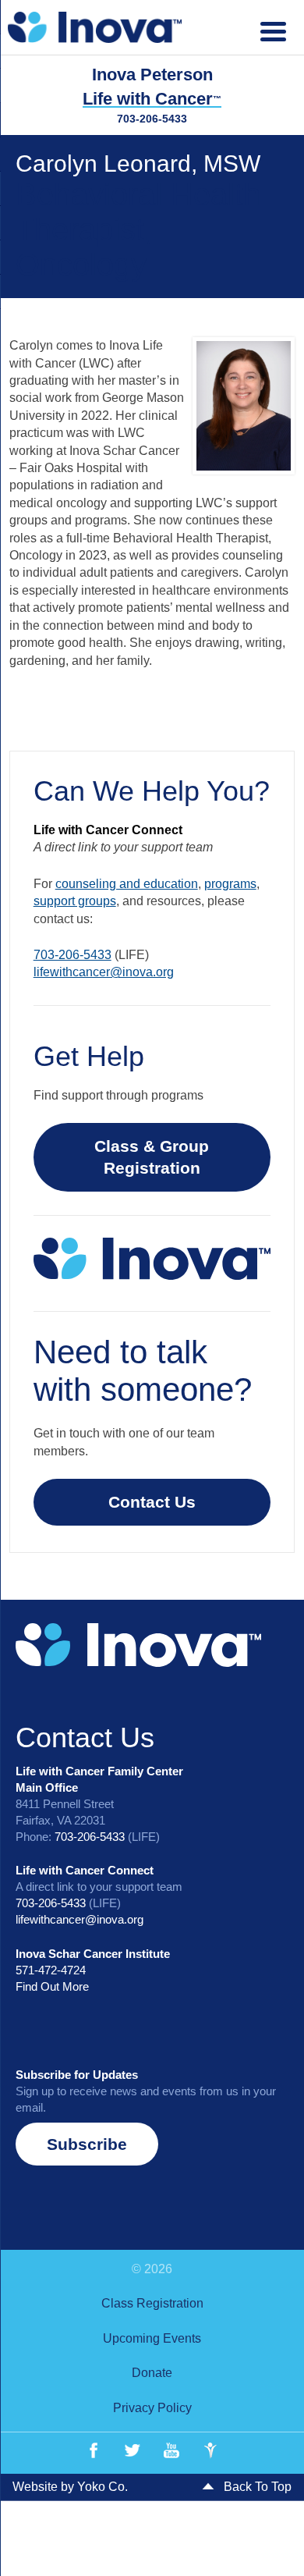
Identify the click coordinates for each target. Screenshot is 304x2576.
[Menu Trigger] (273, 29)
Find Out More (52, 1986)
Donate (152, 2373)
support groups (75, 901)
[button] (87, 2144)
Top (286, 2555)
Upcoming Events (152, 2338)
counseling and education (127, 884)
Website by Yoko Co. (70, 2487)
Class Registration (152, 2303)
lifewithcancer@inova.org (104, 972)
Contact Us (152, 1502)
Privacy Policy (152, 2408)
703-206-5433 (152, 119)
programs (230, 884)
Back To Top (256, 2487)
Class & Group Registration (152, 1157)
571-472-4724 (51, 1970)
